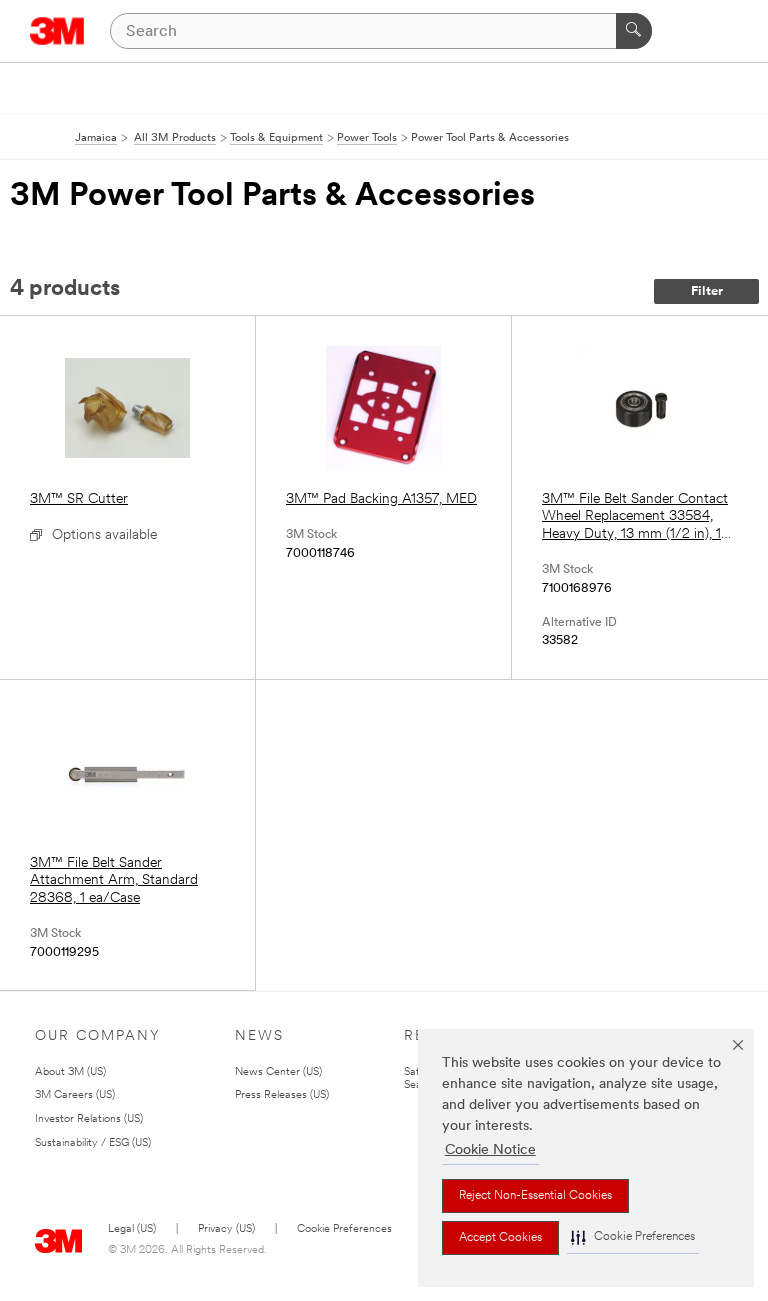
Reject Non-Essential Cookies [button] (535, 1196)
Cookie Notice (490, 1150)
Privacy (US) (226, 1229)
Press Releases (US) (282, 1095)
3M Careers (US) (75, 1095)
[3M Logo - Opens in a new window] (57, 31)
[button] (633, 1237)
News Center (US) (278, 1072)
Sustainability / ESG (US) (93, 1143)
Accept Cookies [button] (500, 1238)
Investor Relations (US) (89, 1119)
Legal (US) (132, 1229)
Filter (707, 291)
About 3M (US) (70, 1072)
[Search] (634, 31)
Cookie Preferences (344, 1229)
